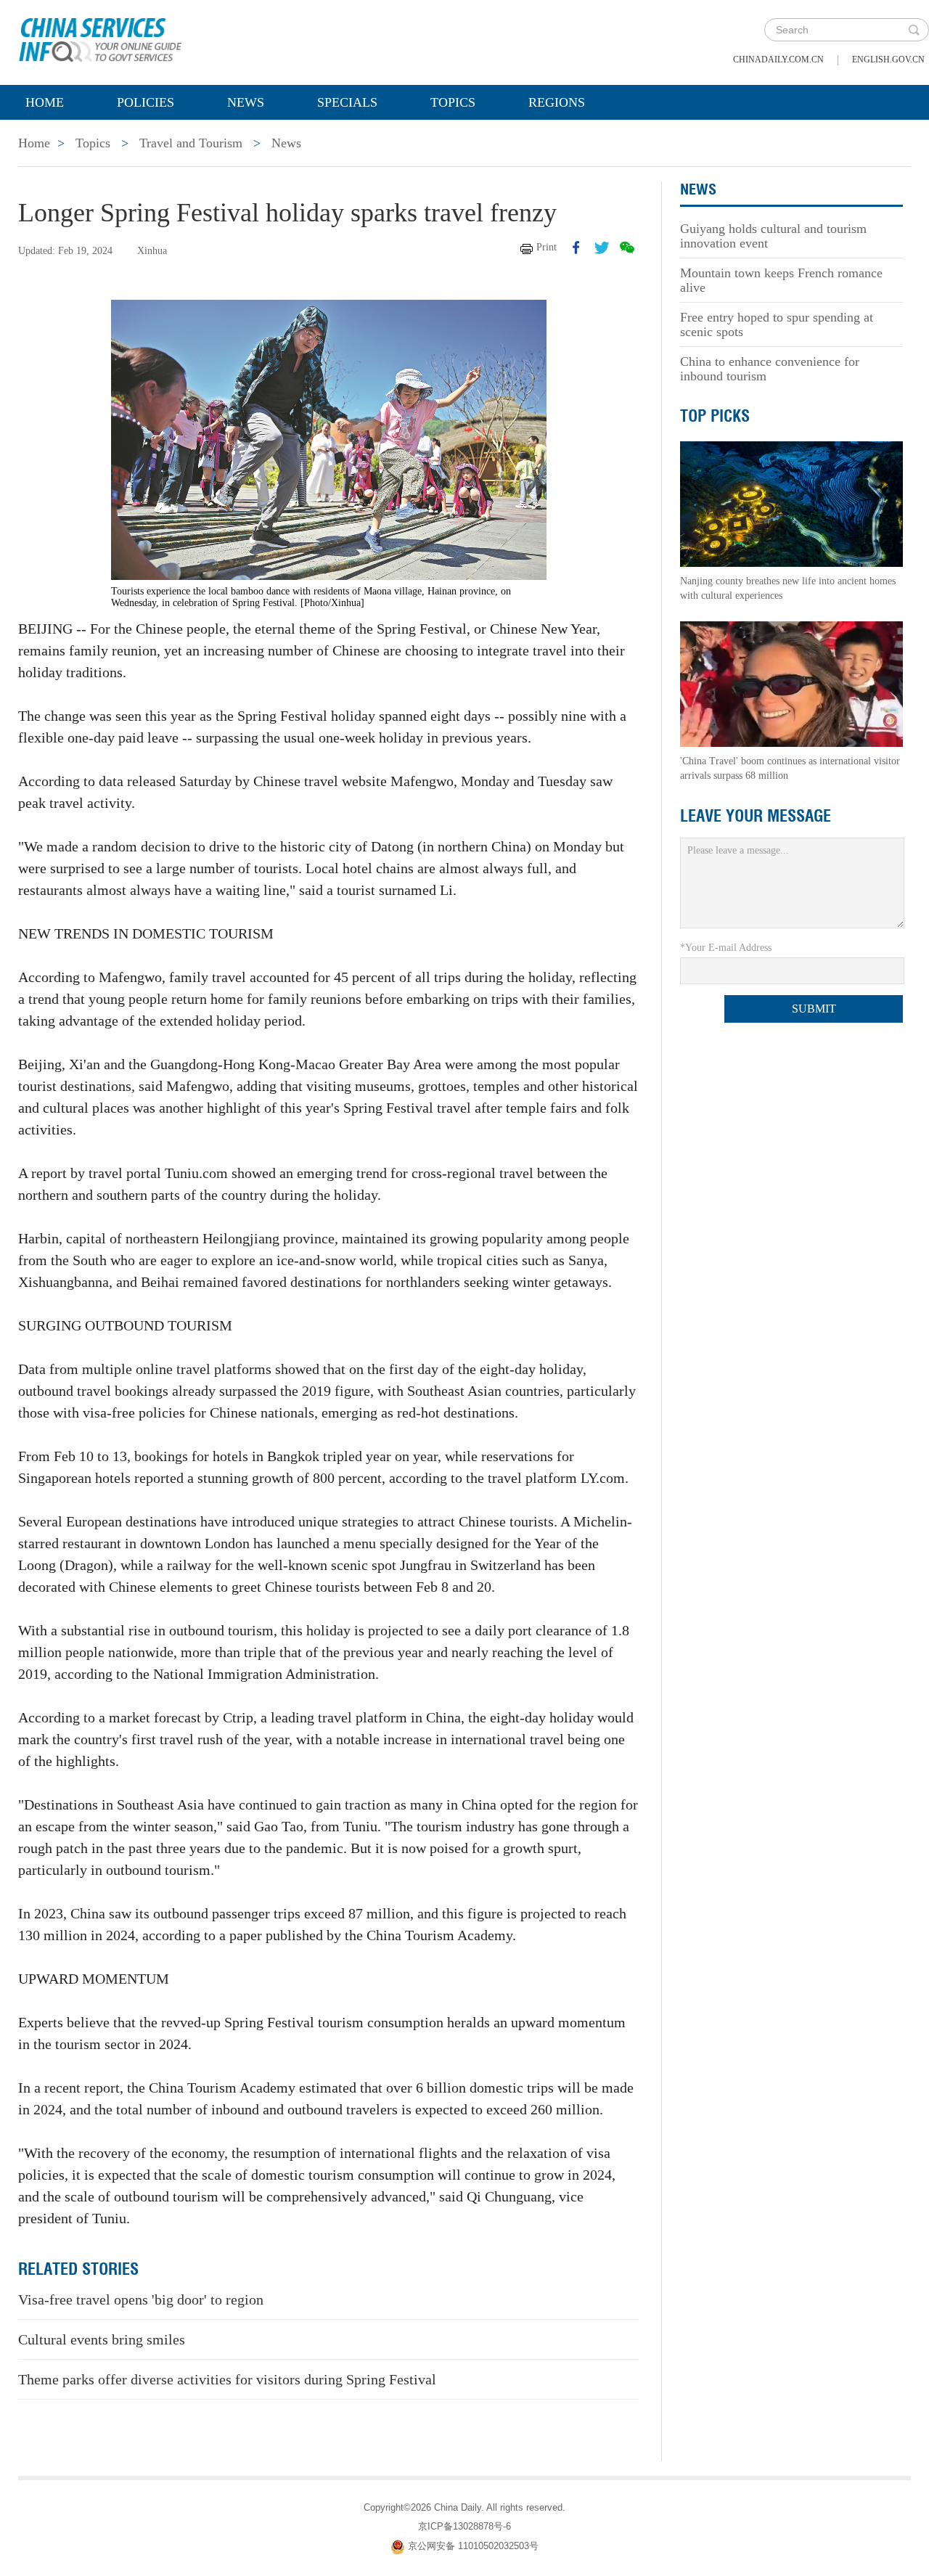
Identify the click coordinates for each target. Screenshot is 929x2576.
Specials (347, 102)
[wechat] (627, 248)
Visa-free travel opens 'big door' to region (141, 2299)
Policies (146, 102)
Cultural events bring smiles (102, 2339)
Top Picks (715, 416)
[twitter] (602, 248)
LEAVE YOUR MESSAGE (756, 816)
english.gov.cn (888, 60)
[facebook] (576, 248)
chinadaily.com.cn (778, 60)
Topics (453, 102)
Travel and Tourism (191, 143)
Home (45, 102)
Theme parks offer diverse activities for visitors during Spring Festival (227, 2379)
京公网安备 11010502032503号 (473, 2546)
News (246, 102)
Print (547, 247)
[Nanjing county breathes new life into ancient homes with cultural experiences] (792, 503)
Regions (557, 102)
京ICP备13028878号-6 (464, 2526)
